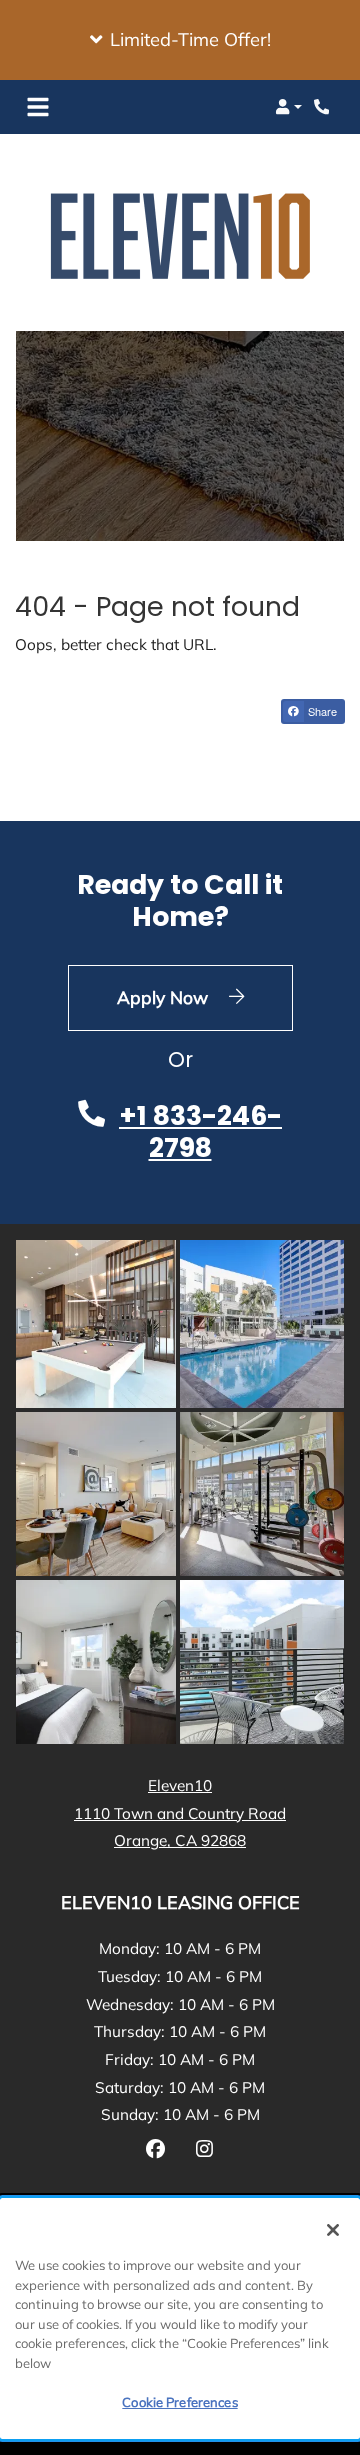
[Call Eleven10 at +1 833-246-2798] (324, 107)
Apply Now (205, 996)
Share (321, 711)
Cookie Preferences (179, 2402)
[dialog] (180, 2318)
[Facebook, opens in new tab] (155, 2151)
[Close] (333, 2230)
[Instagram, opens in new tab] (204, 2151)
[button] (180, 40)
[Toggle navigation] (38, 107)
